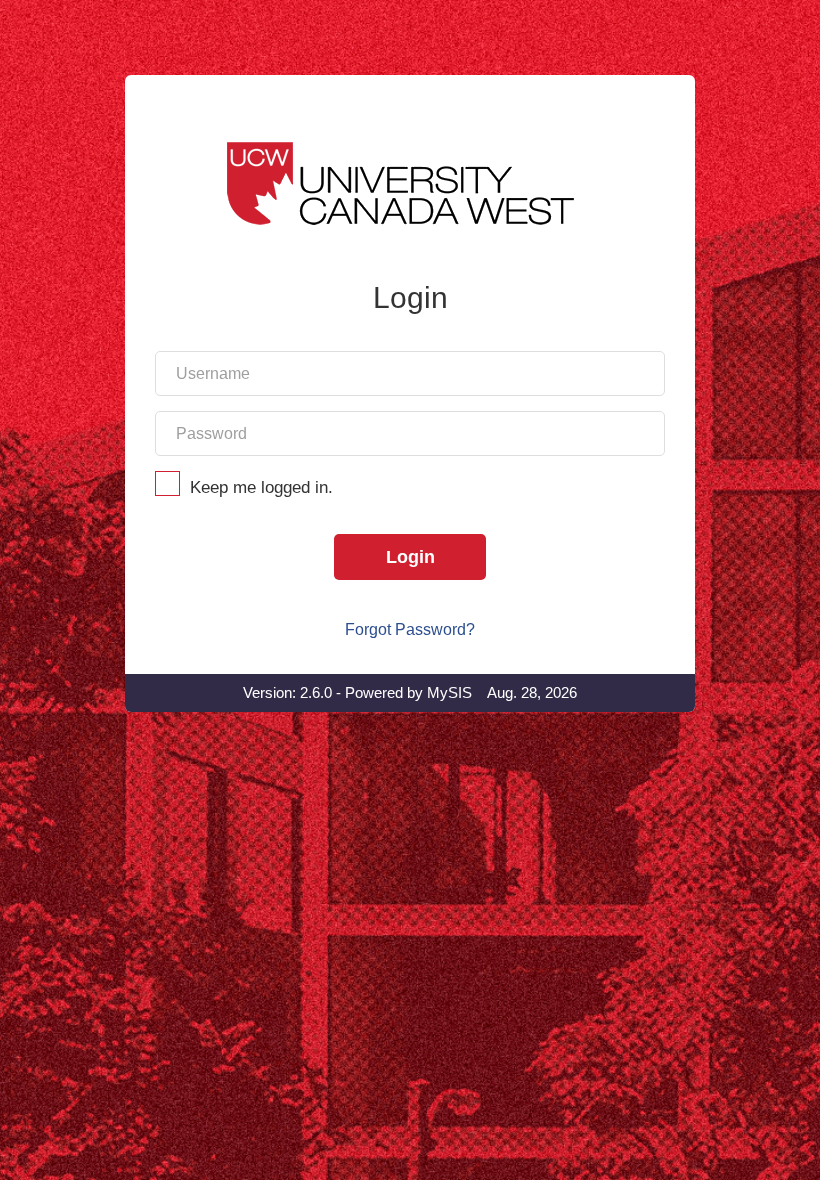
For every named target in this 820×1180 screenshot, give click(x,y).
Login (410, 557)
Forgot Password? (410, 629)
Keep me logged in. (261, 487)
